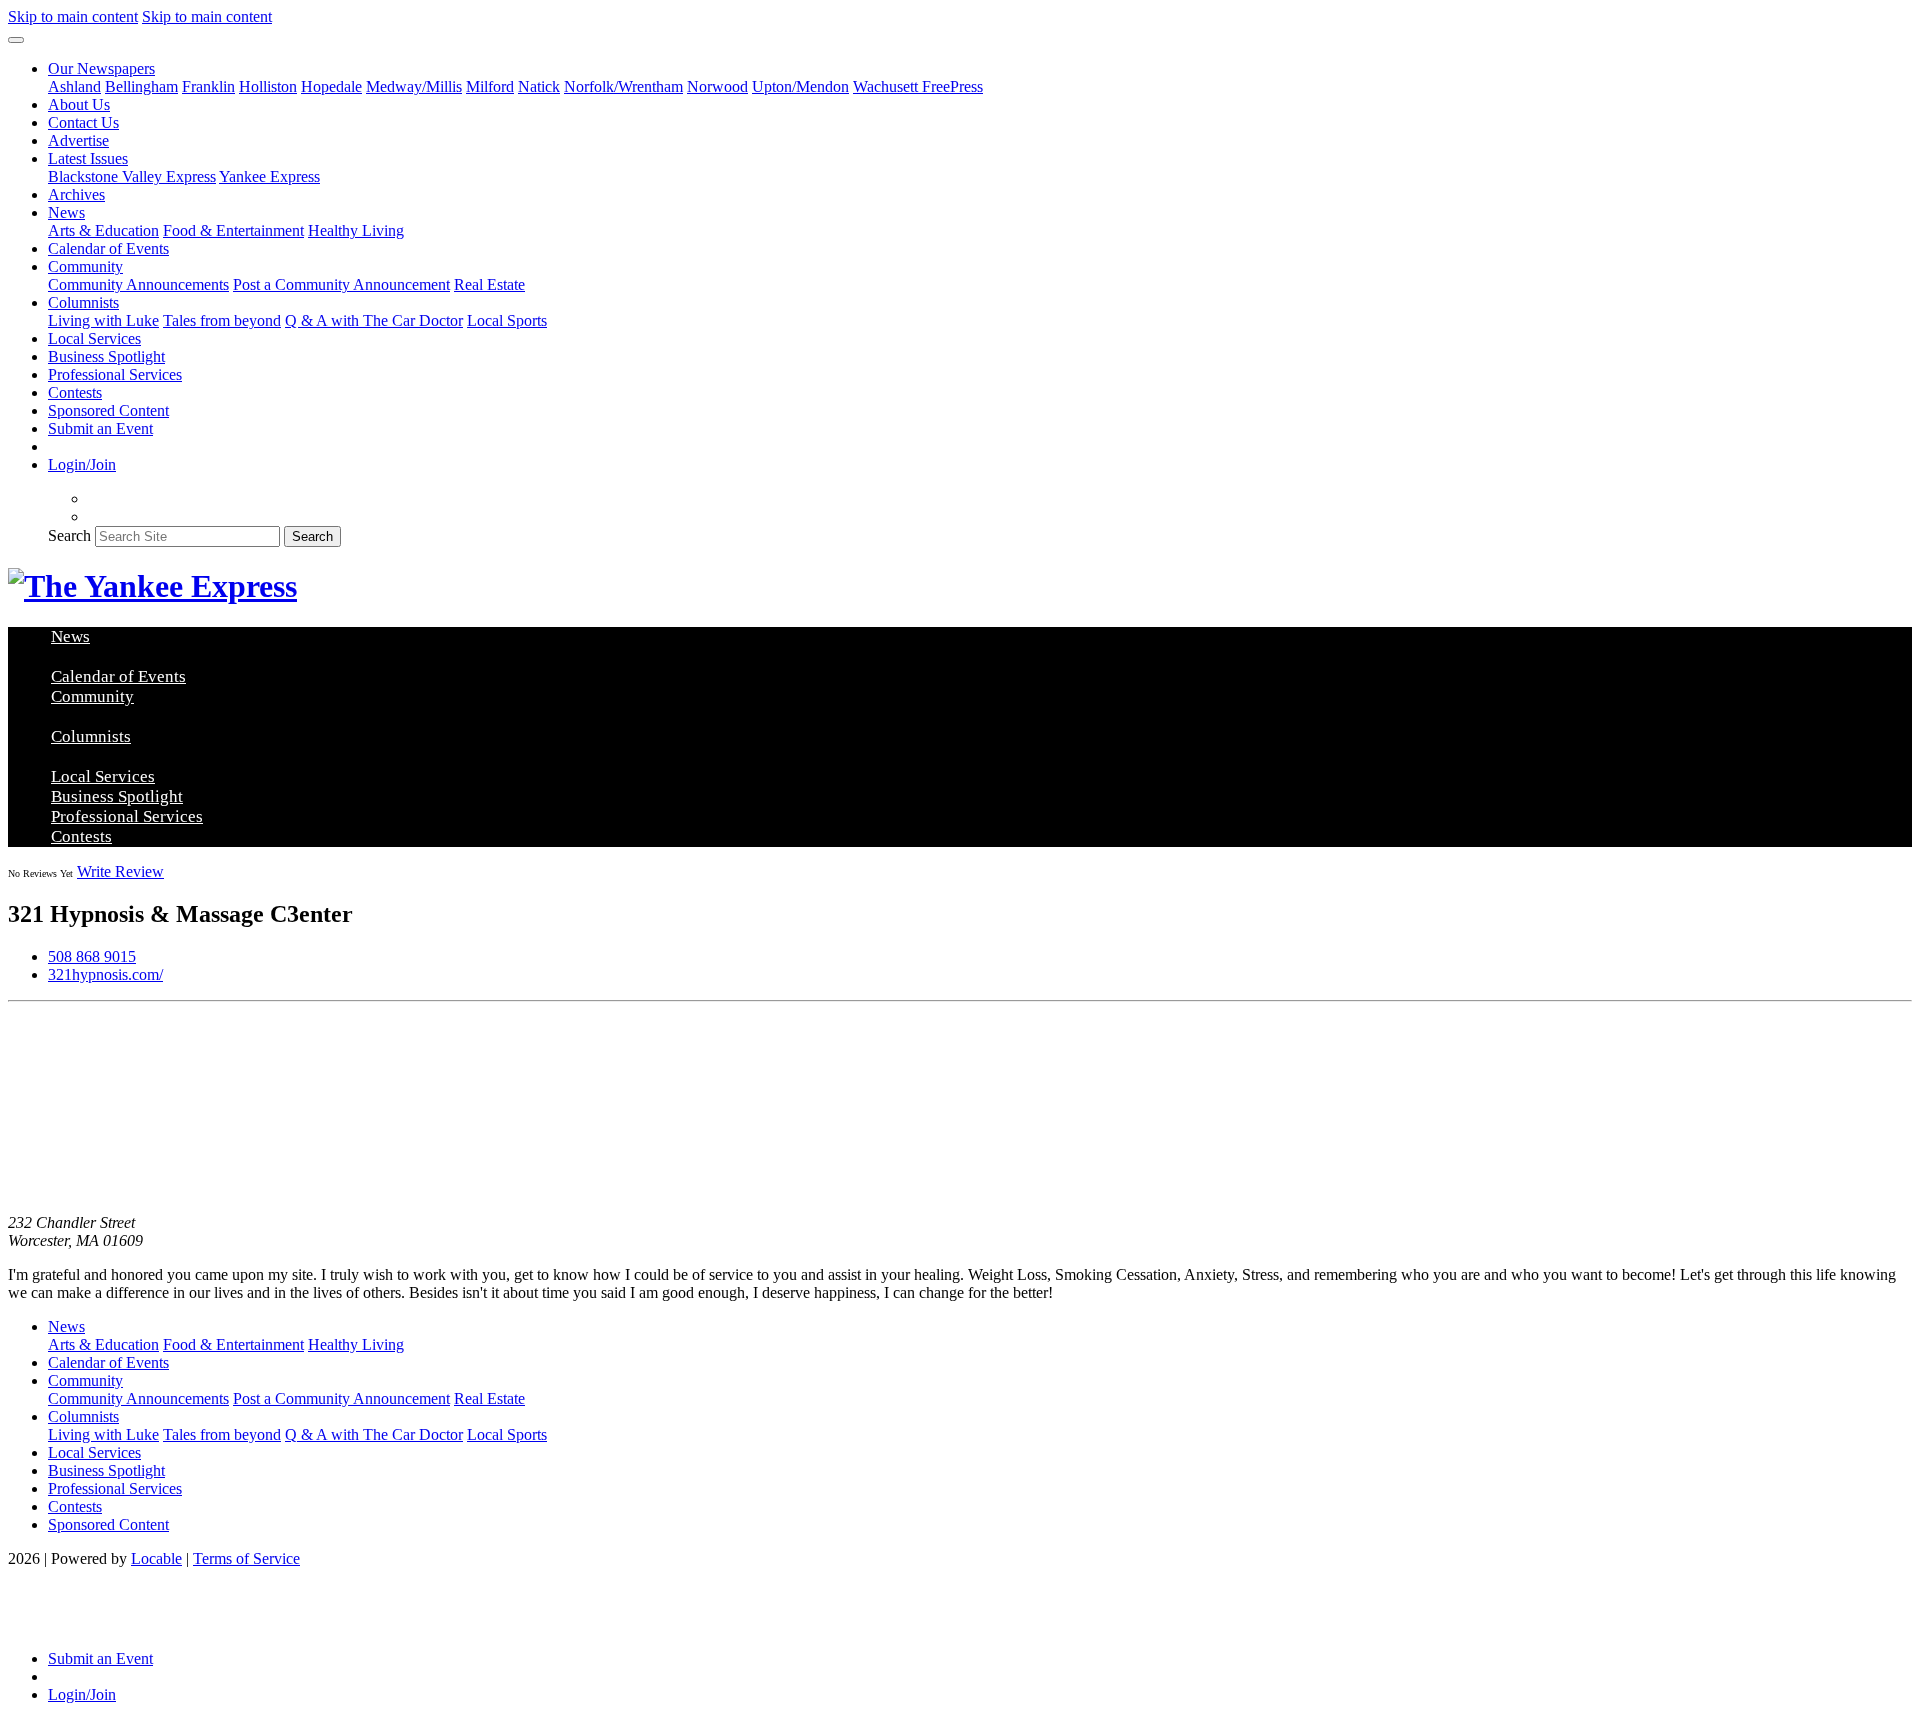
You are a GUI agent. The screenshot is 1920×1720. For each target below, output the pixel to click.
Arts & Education (103, 230)
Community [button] (85, 266)
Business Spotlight (106, 356)
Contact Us (83, 122)
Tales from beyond (222, 320)
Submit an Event (100, 428)
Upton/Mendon (800, 86)
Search (69, 535)
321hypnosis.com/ (105, 974)
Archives (76, 194)
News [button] (66, 212)
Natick (539, 86)
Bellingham (141, 86)
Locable (156, 1558)
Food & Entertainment (233, 230)
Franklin (208, 86)
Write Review (120, 871)
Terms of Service (246, 1558)
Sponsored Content (108, 410)
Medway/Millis (414, 86)
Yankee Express (269, 176)
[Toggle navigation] (16, 40)
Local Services (94, 338)
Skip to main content (73, 16)
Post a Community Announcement (341, 284)
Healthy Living (356, 230)
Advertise (78, 140)
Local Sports (507, 320)
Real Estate (489, 284)
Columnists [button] (83, 302)
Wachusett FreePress (918, 86)
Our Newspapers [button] (101, 68)
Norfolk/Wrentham (623, 86)
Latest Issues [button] (88, 158)
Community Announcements (138, 284)
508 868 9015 (92, 956)
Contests (75, 392)
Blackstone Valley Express (132, 176)
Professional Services (115, 374)
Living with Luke (103, 320)
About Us (79, 104)
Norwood (717, 86)
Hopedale (331, 86)
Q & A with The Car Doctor (374, 320)
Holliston (268, 86)
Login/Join (82, 464)
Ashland (74, 86)
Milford (490, 86)
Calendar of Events (108, 248)
